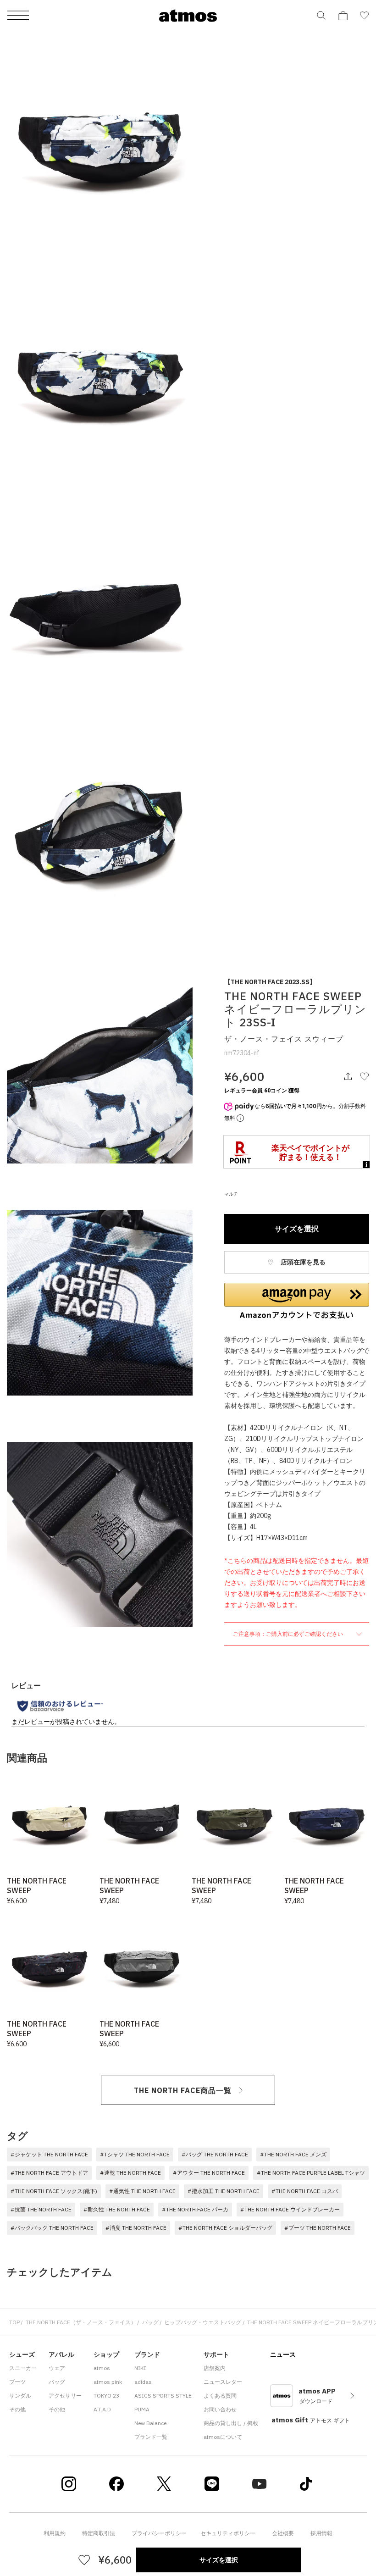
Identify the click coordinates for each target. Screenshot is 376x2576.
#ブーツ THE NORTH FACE (318, 2228)
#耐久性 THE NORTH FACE (117, 2209)
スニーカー (23, 2368)
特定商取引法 (99, 2533)
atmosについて (223, 2437)
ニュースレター (223, 2382)
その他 (17, 2409)
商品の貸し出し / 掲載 (231, 2423)
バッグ (150, 2322)
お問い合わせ (220, 2409)
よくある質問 (220, 2396)
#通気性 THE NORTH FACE (142, 2191)
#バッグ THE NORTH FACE (215, 2154)
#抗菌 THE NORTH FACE (41, 2209)
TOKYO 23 (106, 2396)
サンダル (20, 2396)
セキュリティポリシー (228, 2533)
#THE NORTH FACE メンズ (293, 2154)
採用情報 (321, 2533)
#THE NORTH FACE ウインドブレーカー (290, 2209)
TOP (14, 2322)
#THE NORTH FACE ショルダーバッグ (225, 2228)
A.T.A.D (102, 2409)
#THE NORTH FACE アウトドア (49, 2173)
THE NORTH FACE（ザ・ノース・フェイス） (81, 2322)
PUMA (142, 2409)
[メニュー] (18, 16)
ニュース (283, 2354)
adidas (143, 2382)
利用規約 (55, 2533)
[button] (297, 1301)
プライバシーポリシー (159, 2533)
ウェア (57, 2368)
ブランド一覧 (151, 2437)
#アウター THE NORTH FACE (209, 2173)
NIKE (141, 2368)
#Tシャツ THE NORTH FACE (135, 2154)
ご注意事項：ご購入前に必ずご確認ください (289, 1634)
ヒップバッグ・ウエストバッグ (203, 2322)
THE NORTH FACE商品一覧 (183, 2090)
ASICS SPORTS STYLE (163, 2396)
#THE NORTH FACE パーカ (195, 2209)
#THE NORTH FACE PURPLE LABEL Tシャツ (311, 2173)
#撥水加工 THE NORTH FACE (224, 2191)
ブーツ (17, 2382)
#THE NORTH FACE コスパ (305, 2191)
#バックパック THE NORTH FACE (52, 2228)
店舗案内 (215, 2368)
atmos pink (108, 2382)
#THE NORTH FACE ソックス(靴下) (54, 2191)
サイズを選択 (297, 1229)
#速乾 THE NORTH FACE (130, 2173)
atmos (102, 2368)
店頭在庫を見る (302, 1262)
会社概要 (283, 2533)
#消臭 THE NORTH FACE (136, 2228)
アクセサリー (65, 2396)
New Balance (150, 2423)
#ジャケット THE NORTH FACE (49, 2154)
